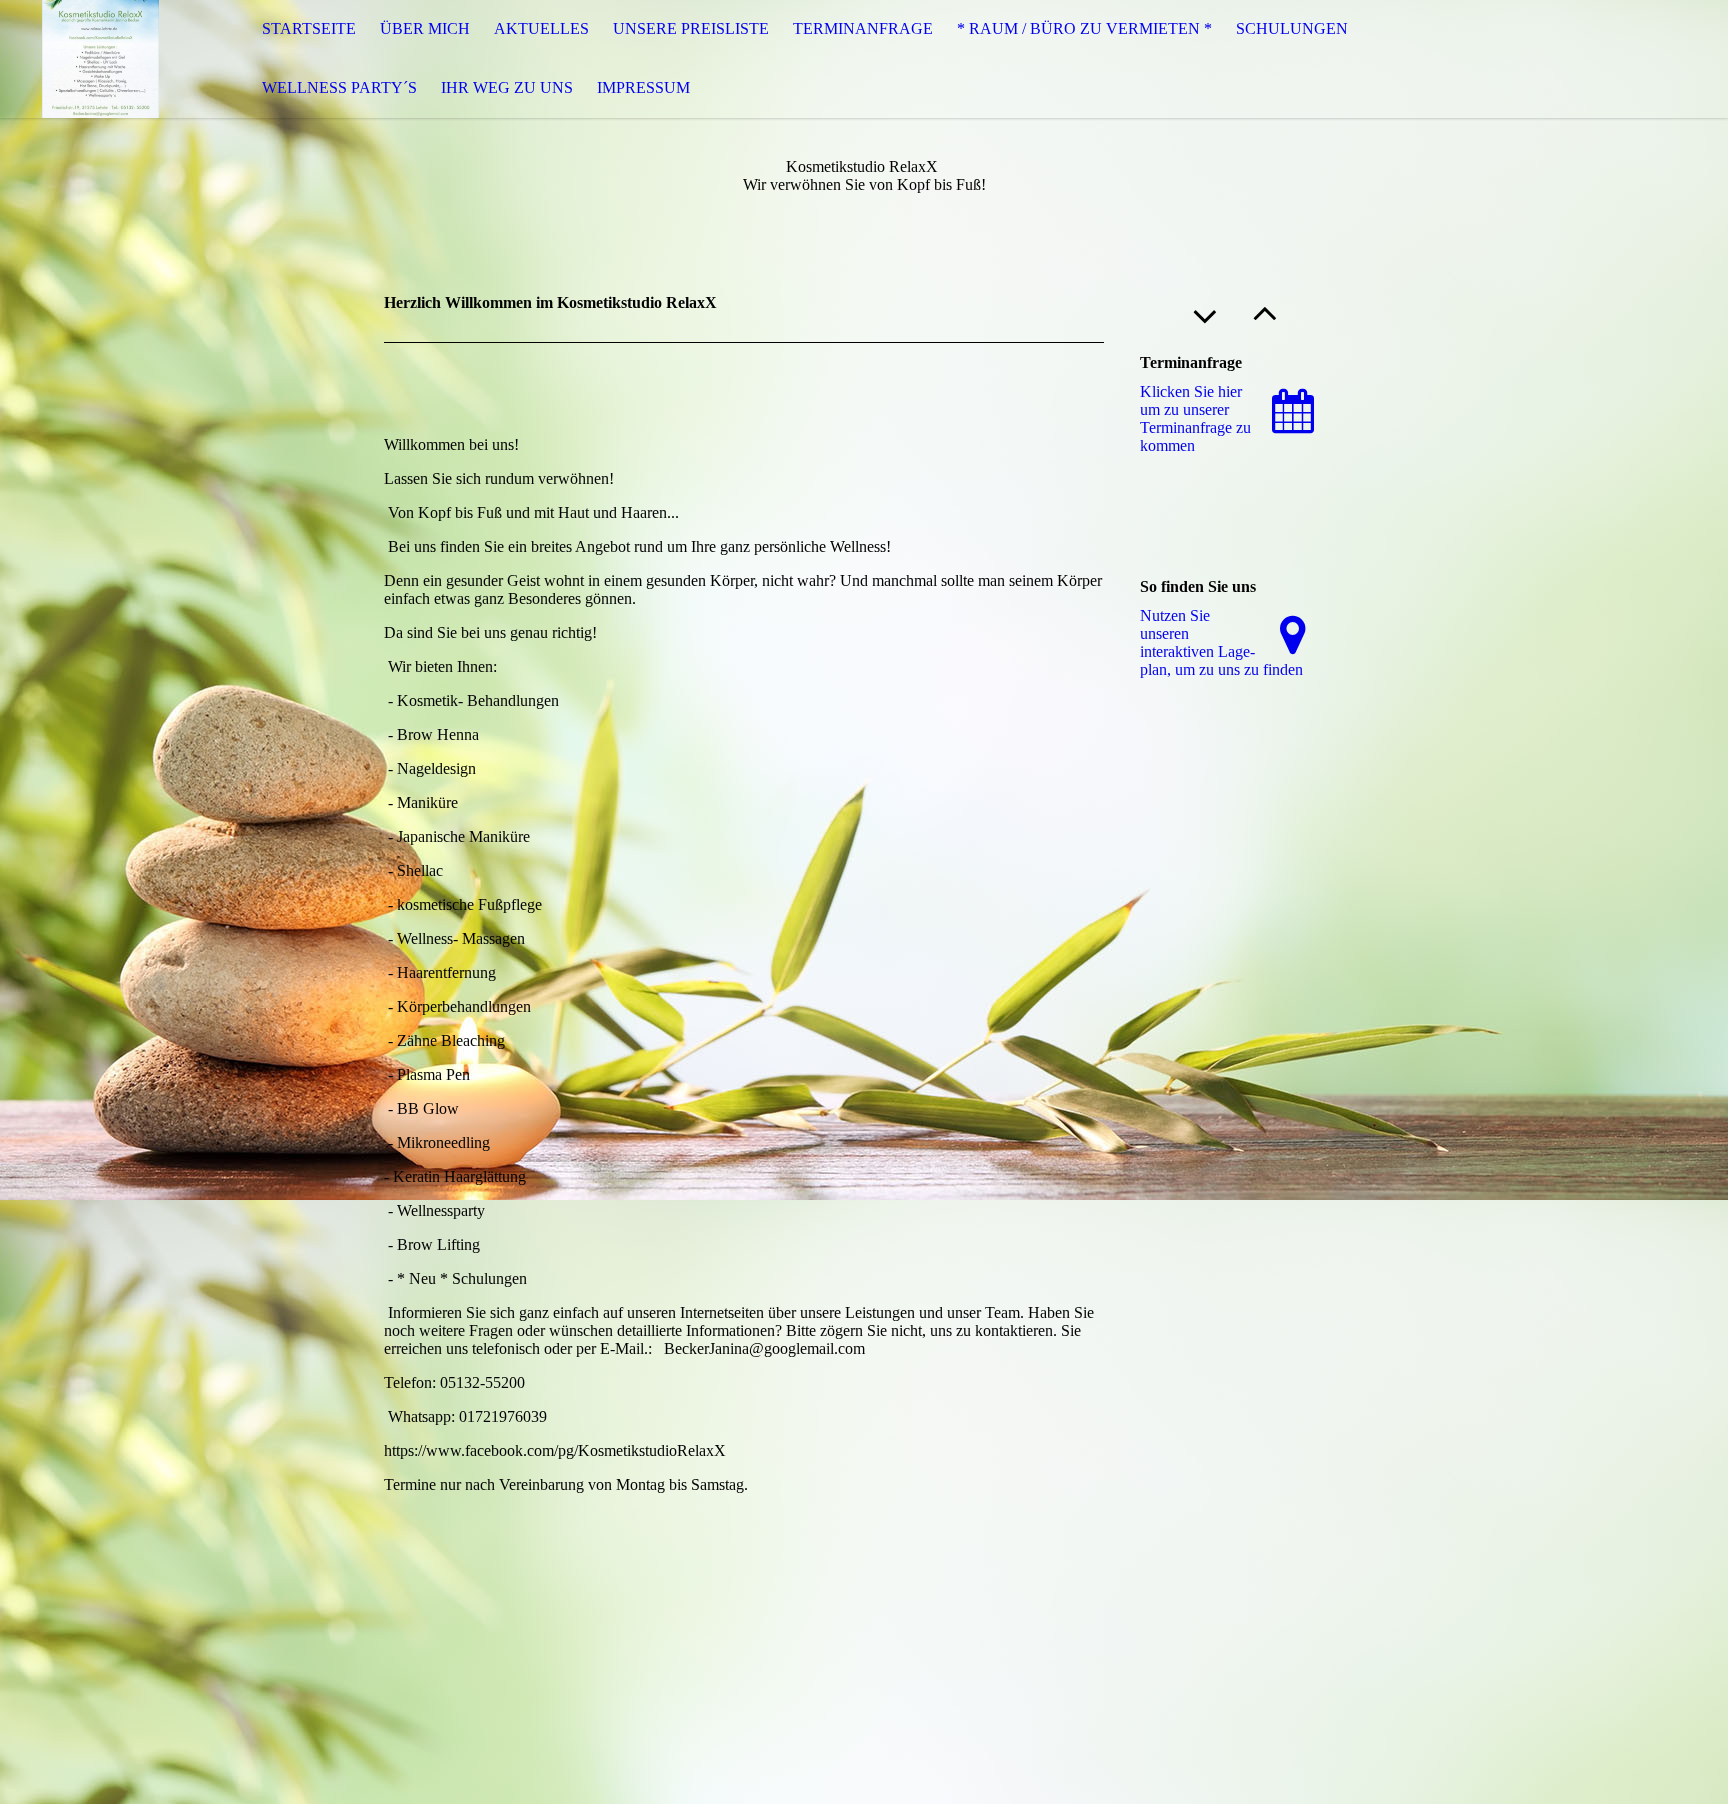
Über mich (425, 28)
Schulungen (1292, 28)
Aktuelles (541, 28)
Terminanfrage (863, 28)
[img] (100, 59)
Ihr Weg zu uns (507, 87)
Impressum (643, 87)
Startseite (309, 28)
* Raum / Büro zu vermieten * (1084, 28)
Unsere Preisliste (691, 28)
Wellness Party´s (339, 87)
